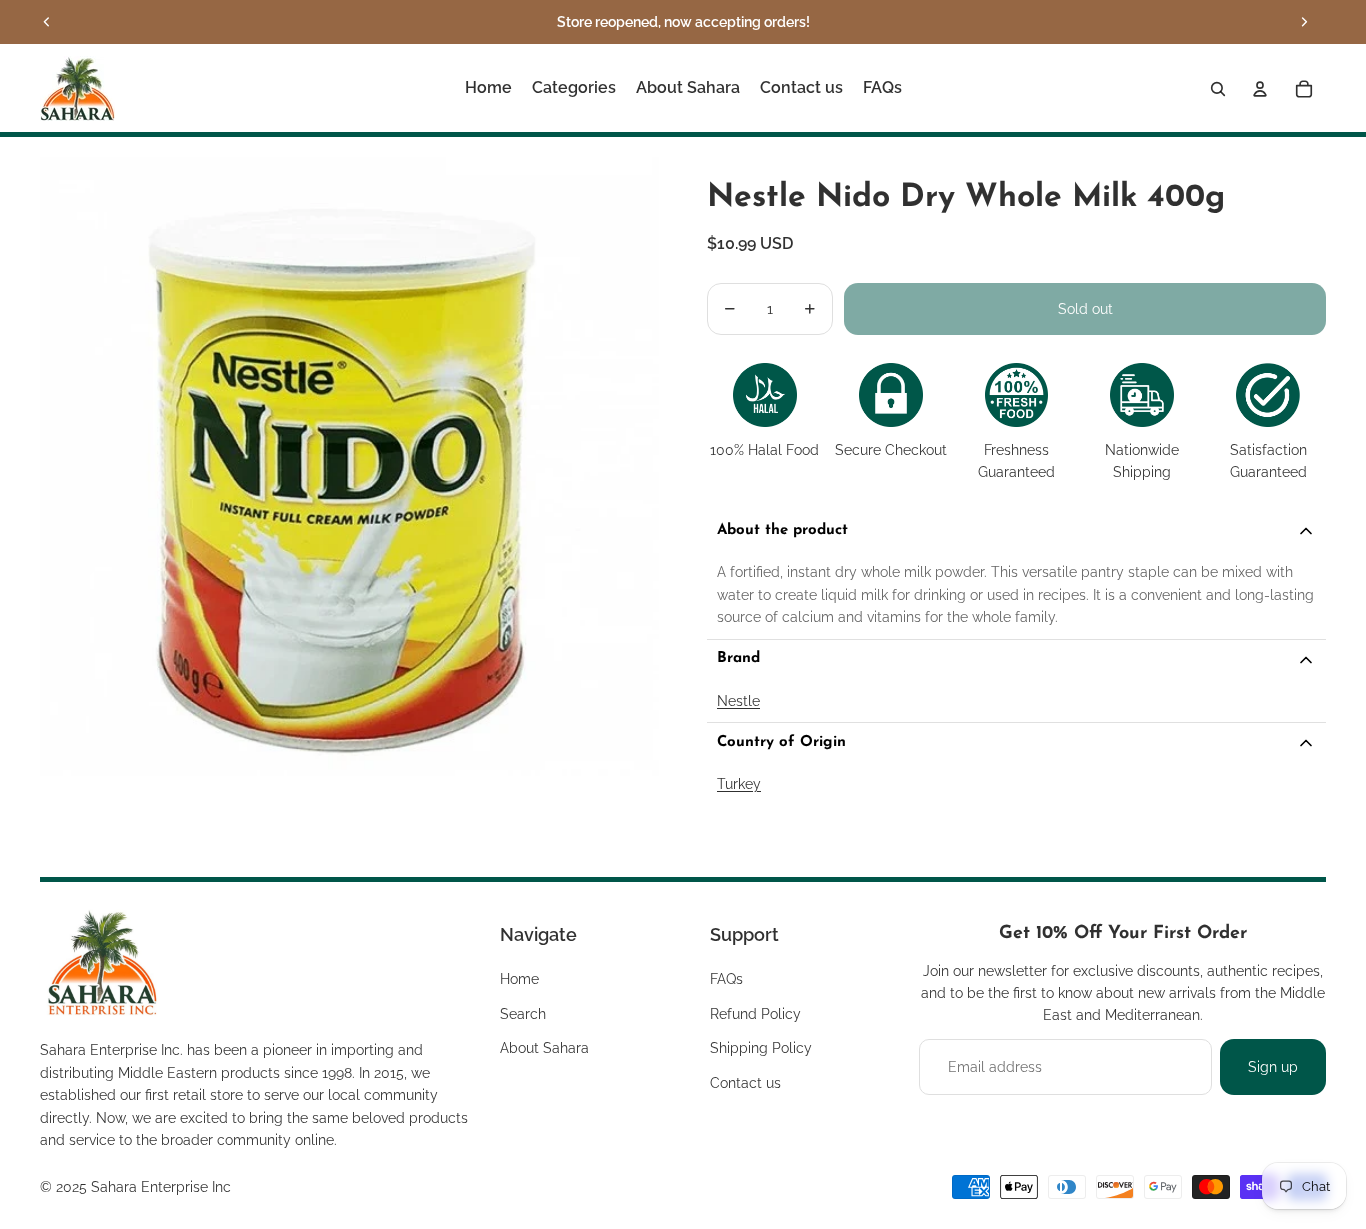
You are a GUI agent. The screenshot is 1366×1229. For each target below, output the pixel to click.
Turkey (739, 784)
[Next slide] (1304, 22)
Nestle (738, 701)
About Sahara (544, 1048)
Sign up (1273, 1067)
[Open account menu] (1260, 89)
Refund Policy (755, 1014)
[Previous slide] (47, 22)
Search (523, 1014)
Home (519, 979)
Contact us (745, 1083)
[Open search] (1218, 89)
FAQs (726, 979)
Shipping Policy (761, 1048)
